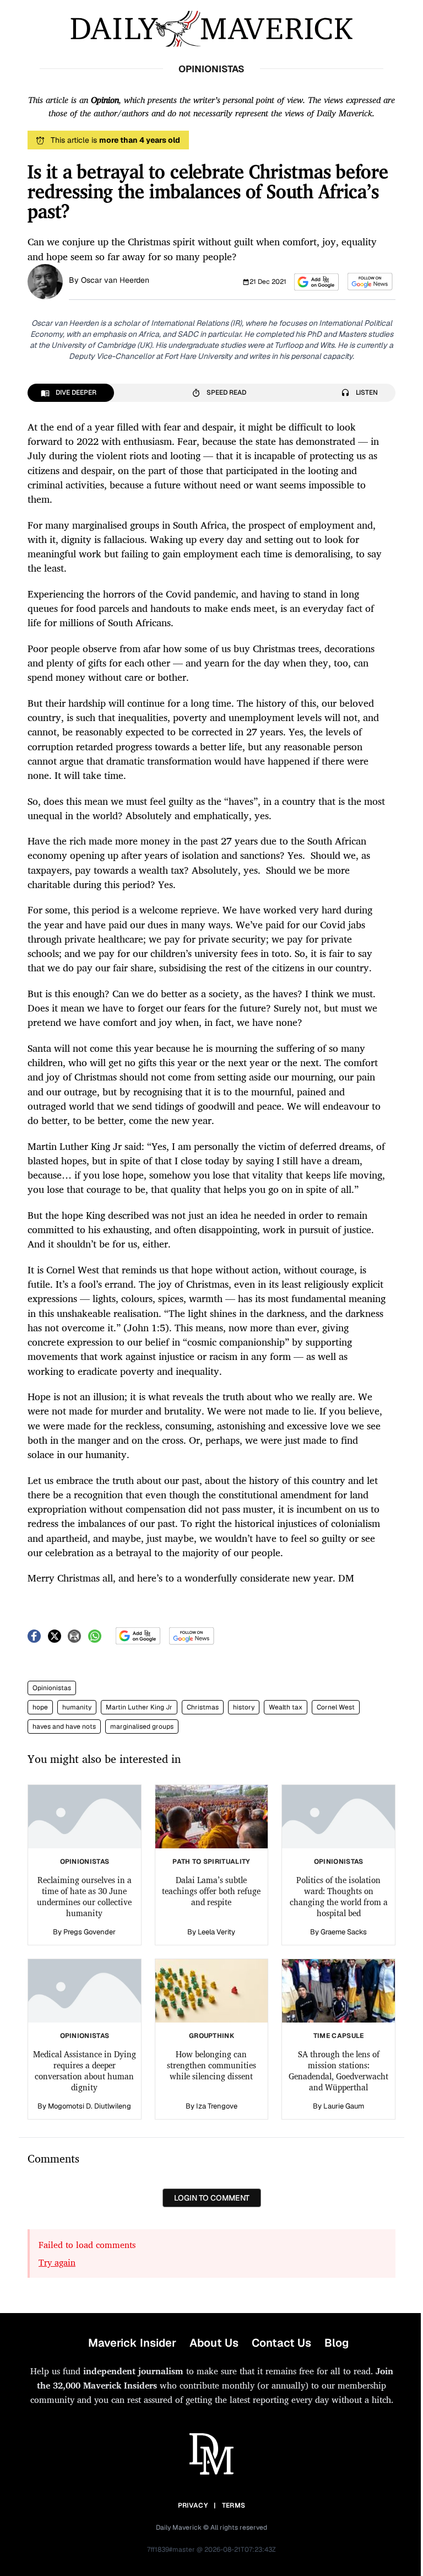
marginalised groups (142, 1727)
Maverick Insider (132, 2343)
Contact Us (281, 2343)
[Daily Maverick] (211, 29)
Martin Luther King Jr (139, 1707)
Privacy (193, 2505)
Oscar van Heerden (115, 280)
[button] (316, 282)
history (244, 1707)
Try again (57, 2262)
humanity (77, 1707)
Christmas (203, 1707)
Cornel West (336, 1707)
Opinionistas (52, 1688)
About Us (214, 2343)
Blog (337, 2343)
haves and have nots (64, 1727)
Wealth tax (286, 1707)
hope (40, 1707)
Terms (234, 2505)
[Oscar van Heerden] (45, 281)
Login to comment (212, 2198)
